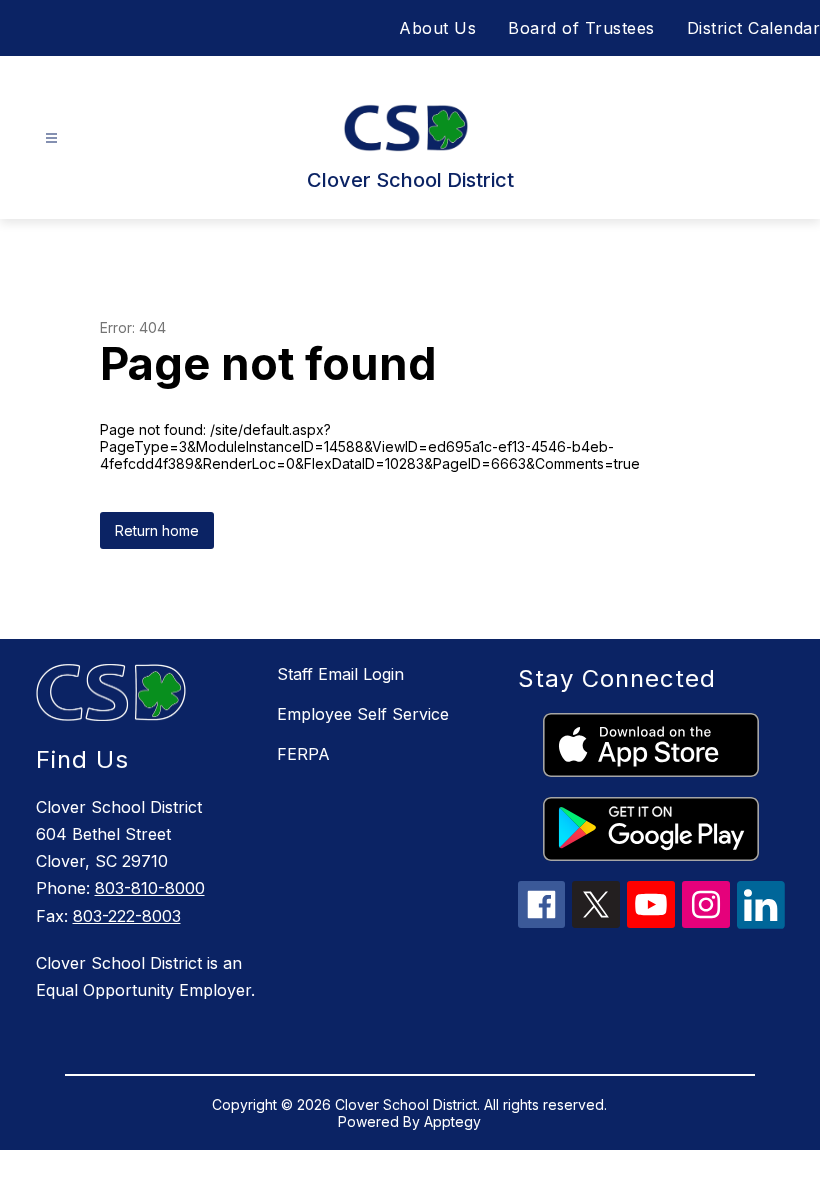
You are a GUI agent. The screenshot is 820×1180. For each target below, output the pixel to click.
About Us (437, 28)
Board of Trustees (581, 28)
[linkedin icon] (761, 923)
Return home (157, 530)
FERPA (303, 754)
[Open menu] (51, 138)
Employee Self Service (363, 714)
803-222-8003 (127, 916)
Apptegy (452, 1121)
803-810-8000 (150, 888)
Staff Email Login (340, 674)
